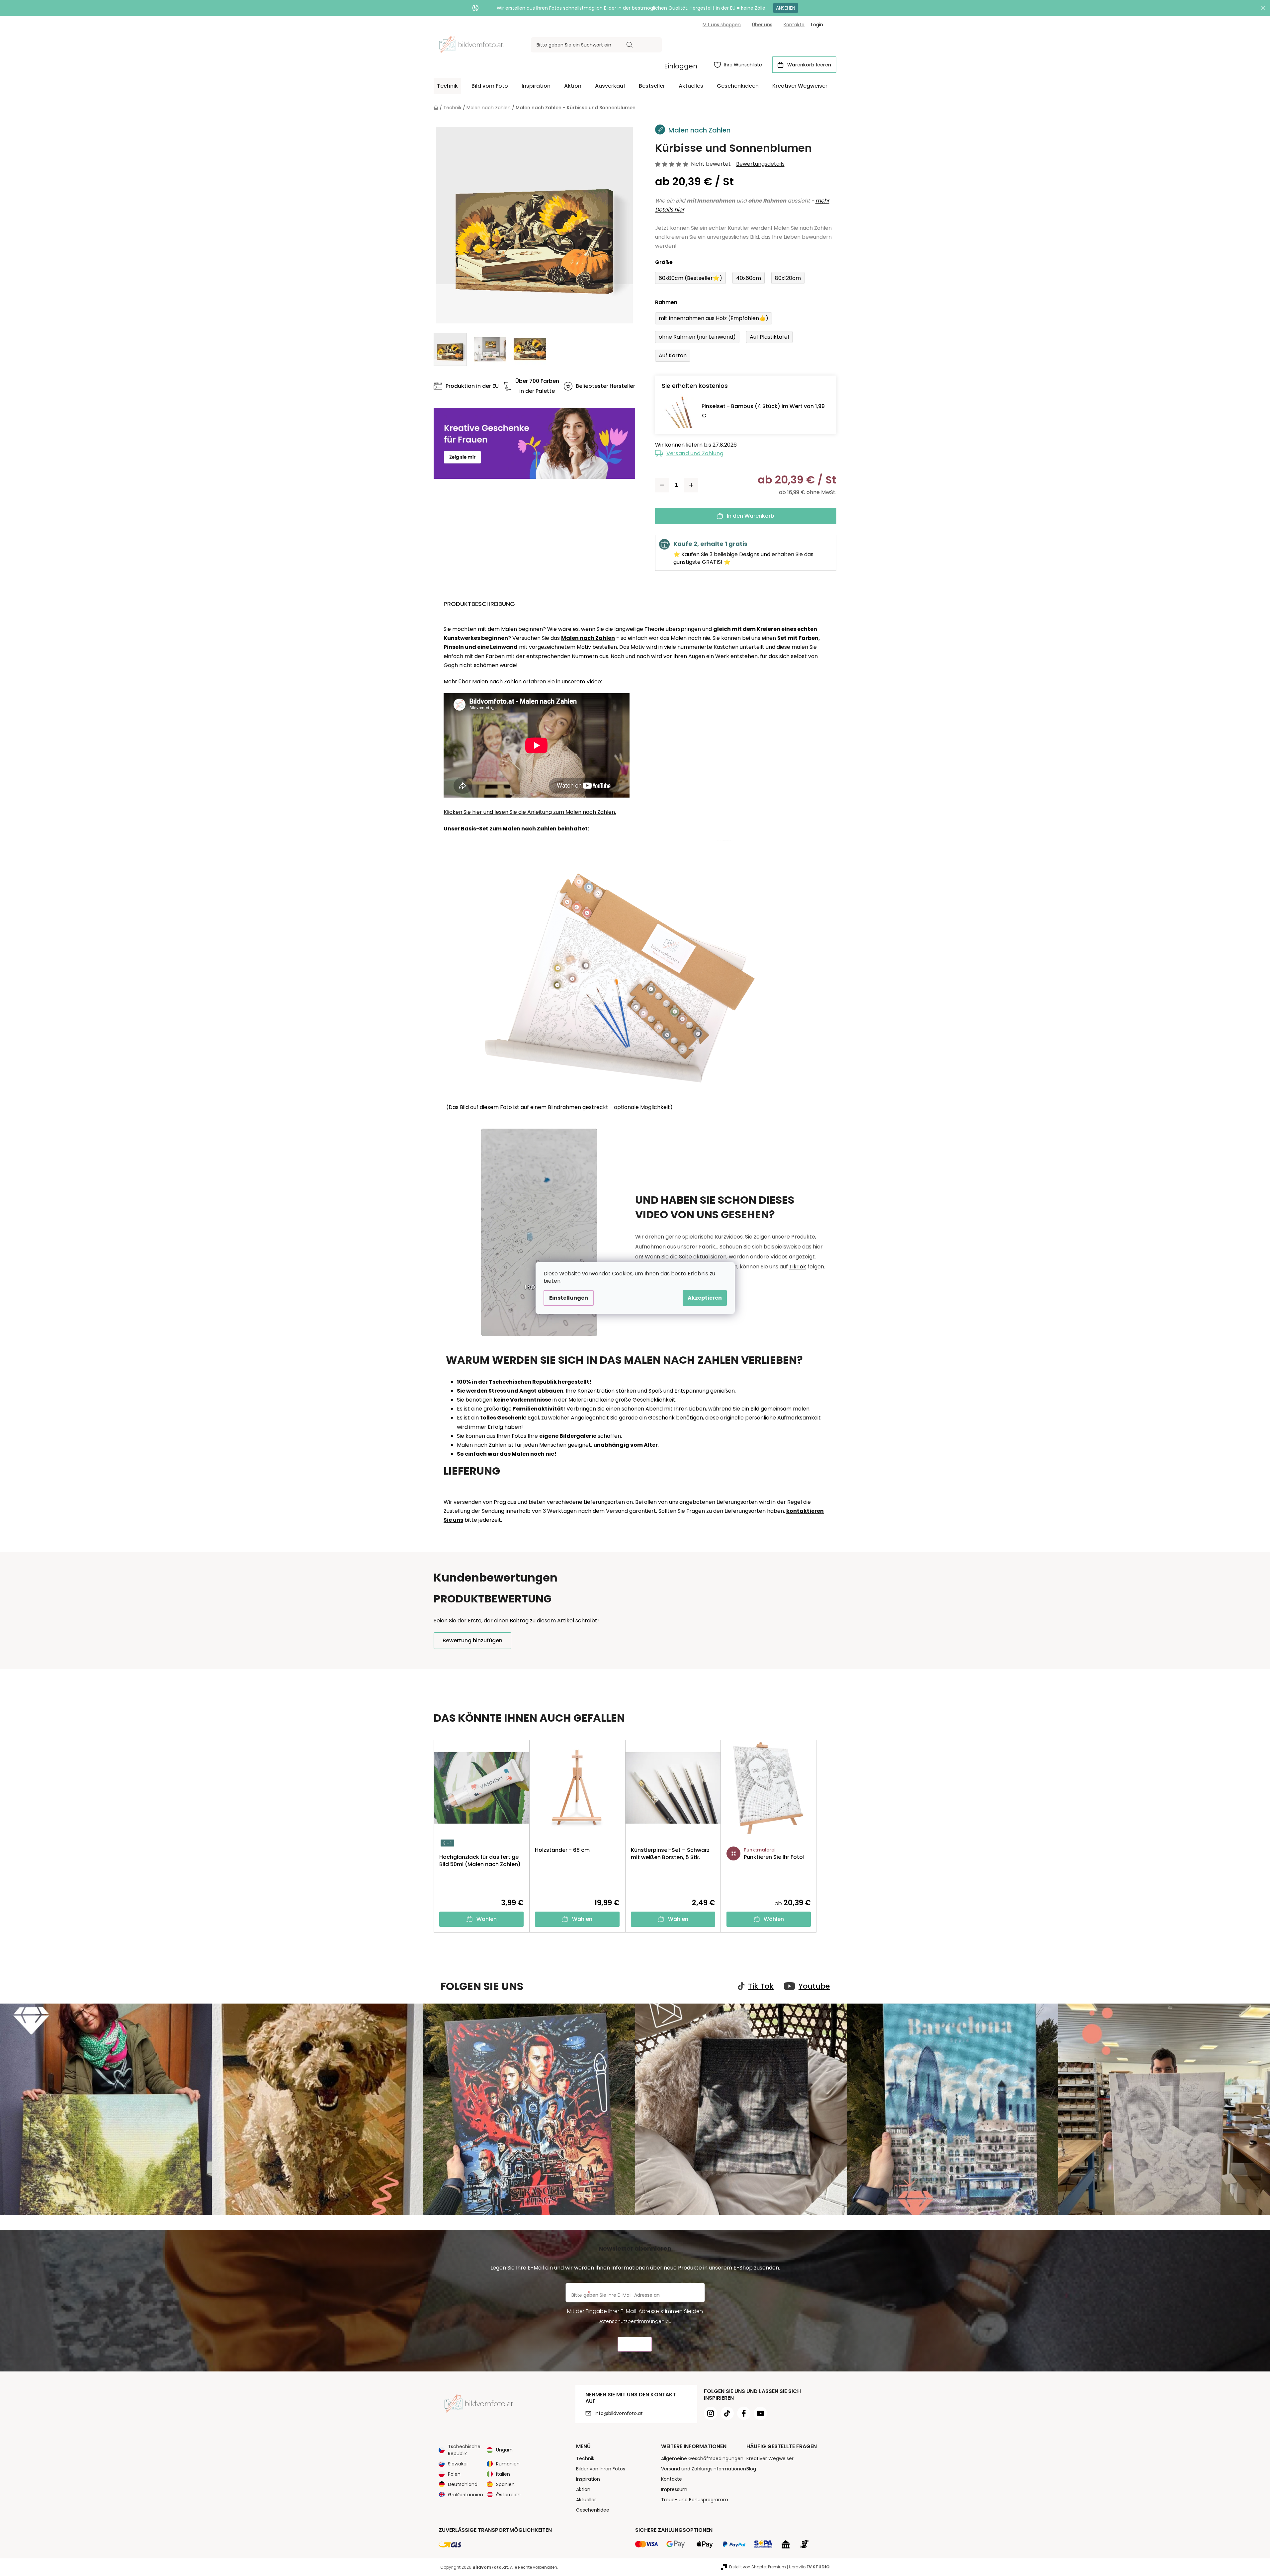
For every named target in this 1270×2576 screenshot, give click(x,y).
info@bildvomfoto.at (619, 2413)
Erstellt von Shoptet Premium (758, 2567)
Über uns (762, 25)
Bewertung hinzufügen (472, 1640)
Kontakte (794, 25)
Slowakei (458, 2464)
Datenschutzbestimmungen (631, 2321)
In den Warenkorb (751, 516)
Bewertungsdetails (760, 164)
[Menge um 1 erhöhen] (691, 485)
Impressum (674, 2489)
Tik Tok (761, 1986)
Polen (454, 2474)
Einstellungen (569, 1298)
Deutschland (463, 2484)
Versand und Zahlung (695, 453)
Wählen (487, 1919)
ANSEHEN (786, 8)
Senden (635, 2344)
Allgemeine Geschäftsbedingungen (702, 2458)
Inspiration (588, 2479)
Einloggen (681, 66)
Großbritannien (466, 2495)
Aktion (583, 2489)
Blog (751, 2469)
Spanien (505, 2484)
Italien (503, 2474)
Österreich (508, 2495)
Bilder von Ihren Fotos (601, 2469)
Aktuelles (586, 2500)
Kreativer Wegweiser (770, 2458)
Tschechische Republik (464, 2450)
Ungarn (504, 2450)
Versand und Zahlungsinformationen (704, 2469)
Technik (585, 2458)
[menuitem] (447, 86)
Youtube (814, 1986)
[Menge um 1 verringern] (662, 485)
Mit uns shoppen (722, 25)
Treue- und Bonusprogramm (695, 2500)
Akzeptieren (705, 1298)
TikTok (798, 1267)
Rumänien (508, 2464)
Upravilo (809, 2567)
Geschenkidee (593, 2510)
